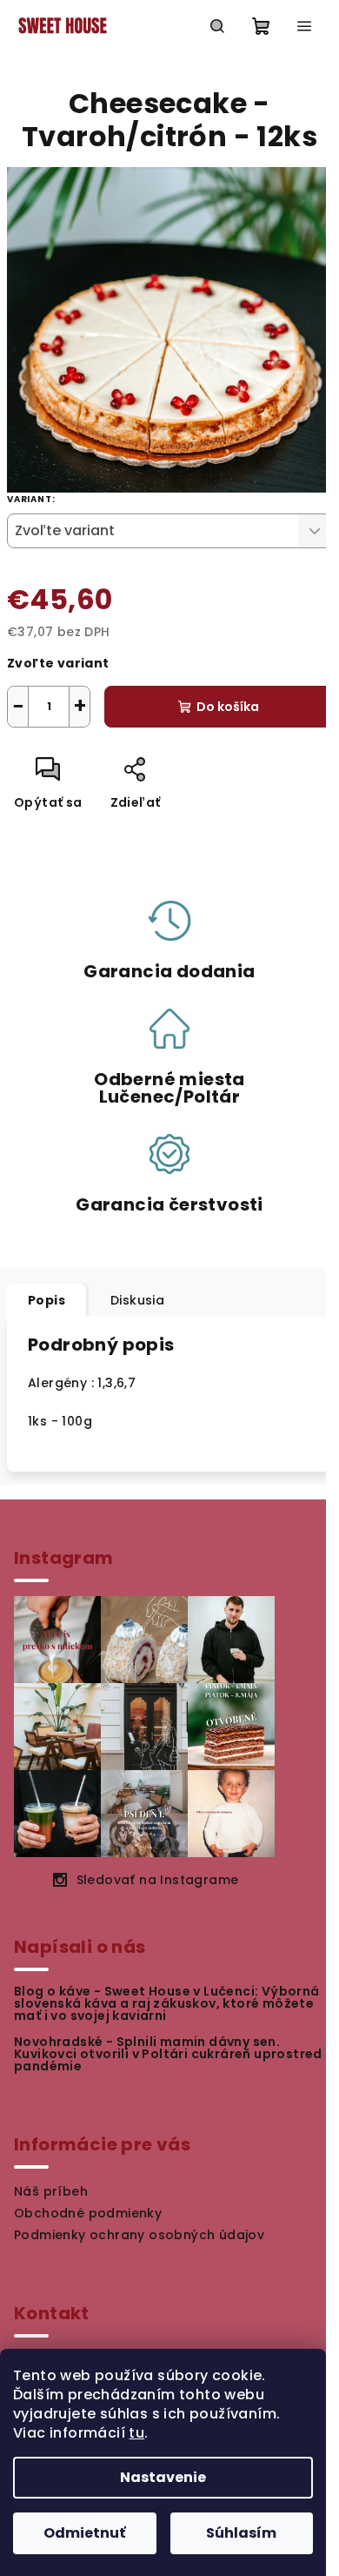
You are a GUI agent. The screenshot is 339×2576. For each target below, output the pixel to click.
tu (136, 2433)
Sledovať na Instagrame (158, 1880)
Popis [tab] (47, 1300)
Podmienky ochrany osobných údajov (139, 2235)
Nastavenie (163, 2477)
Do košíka (228, 707)
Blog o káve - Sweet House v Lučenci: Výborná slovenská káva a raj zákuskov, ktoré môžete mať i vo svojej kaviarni (167, 2003)
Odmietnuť (84, 2533)
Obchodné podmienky (88, 2213)
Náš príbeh (51, 2191)
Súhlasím (241, 2533)
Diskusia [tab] (137, 1300)
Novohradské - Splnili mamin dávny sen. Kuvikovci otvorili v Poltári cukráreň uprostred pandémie (168, 2054)
